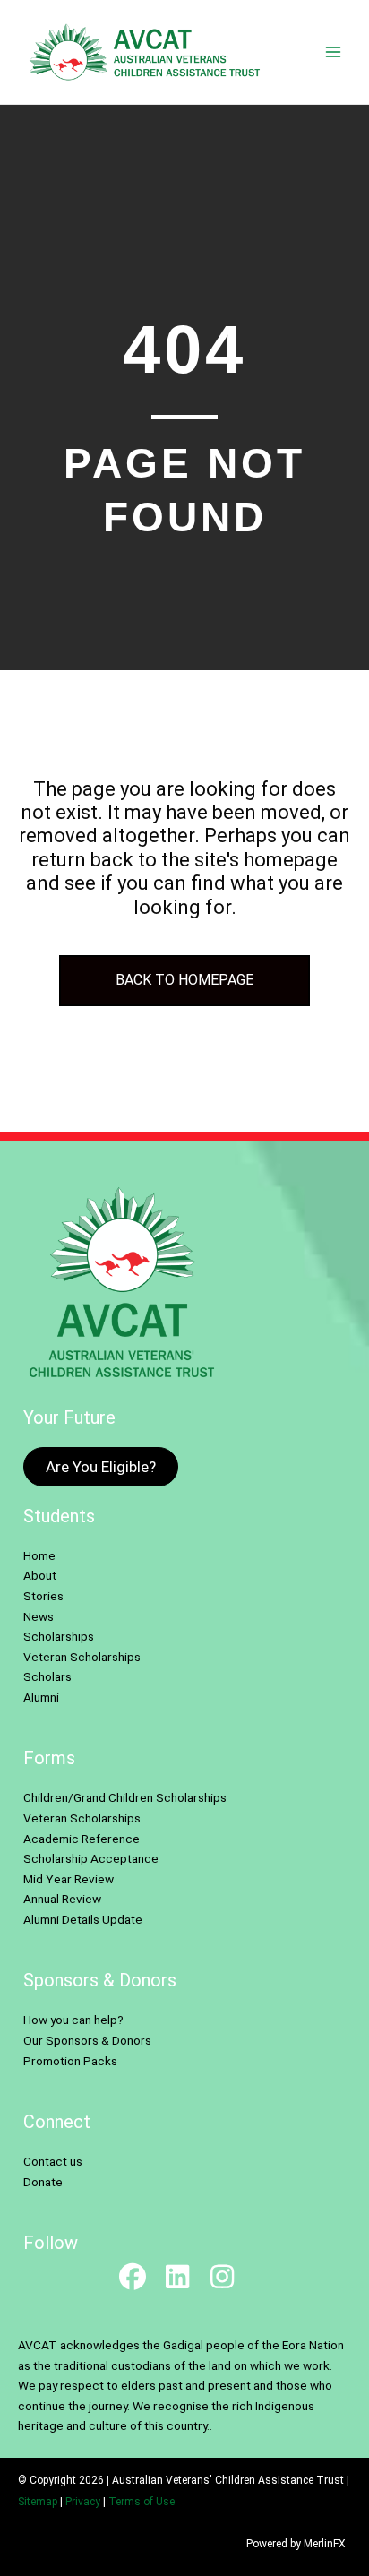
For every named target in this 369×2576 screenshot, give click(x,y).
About (40, 1575)
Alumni (41, 1697)
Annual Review (62, 1899)
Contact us (53, 2161)
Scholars (47, 1676)
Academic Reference (82, 1839)
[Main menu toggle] (334, 52)
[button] (133, 2277)
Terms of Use (142, 2502)
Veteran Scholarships (82, 1657)
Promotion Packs (70, 2061)
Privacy (83, 2502)
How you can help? (73, 2020)
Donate (43, 2182)
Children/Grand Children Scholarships (125, 1797)
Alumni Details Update (83, 1919)
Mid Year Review (69, 1879)
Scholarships (59, 1636)
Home (39, 1555)
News (39, 1616)
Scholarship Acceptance (91, 1858)
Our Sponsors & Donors (87, 2040)
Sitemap (38, 2502)
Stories (43, 1596)
